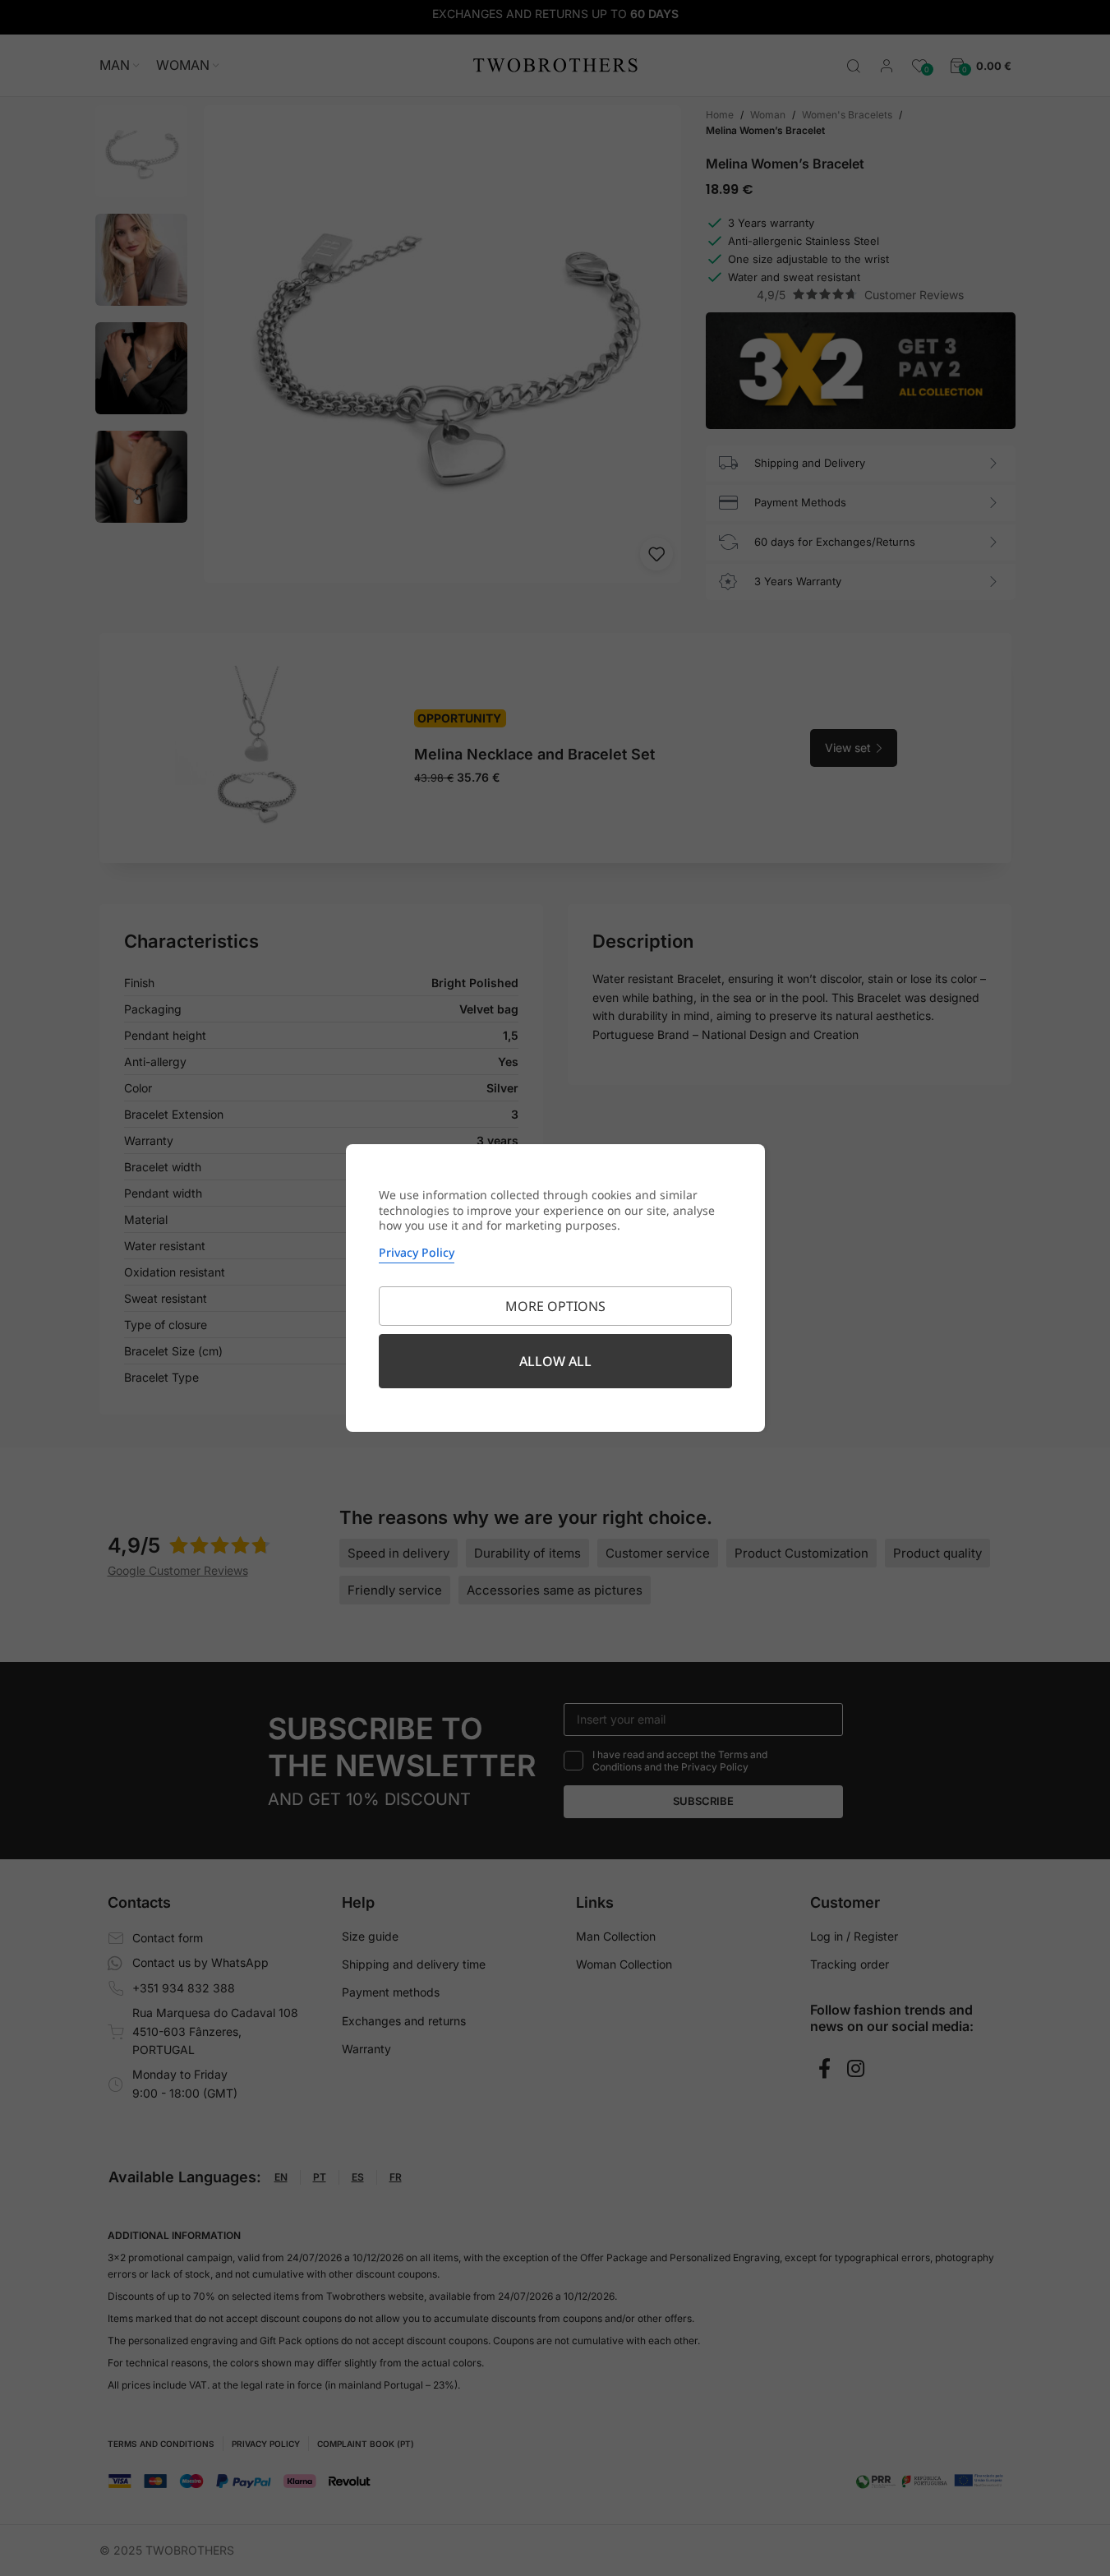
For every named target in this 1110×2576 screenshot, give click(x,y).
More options (555, 1306)
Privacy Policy (417, 1252)
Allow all (555, 1361)
